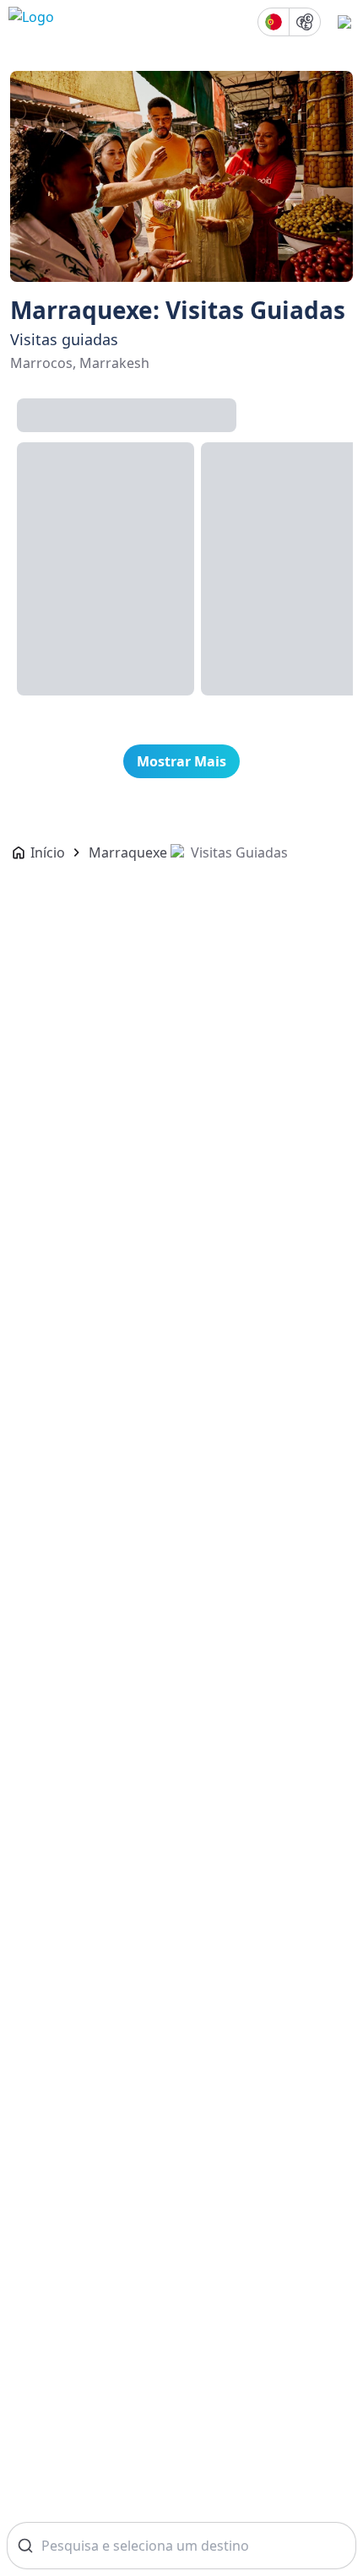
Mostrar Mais (181, 761)
